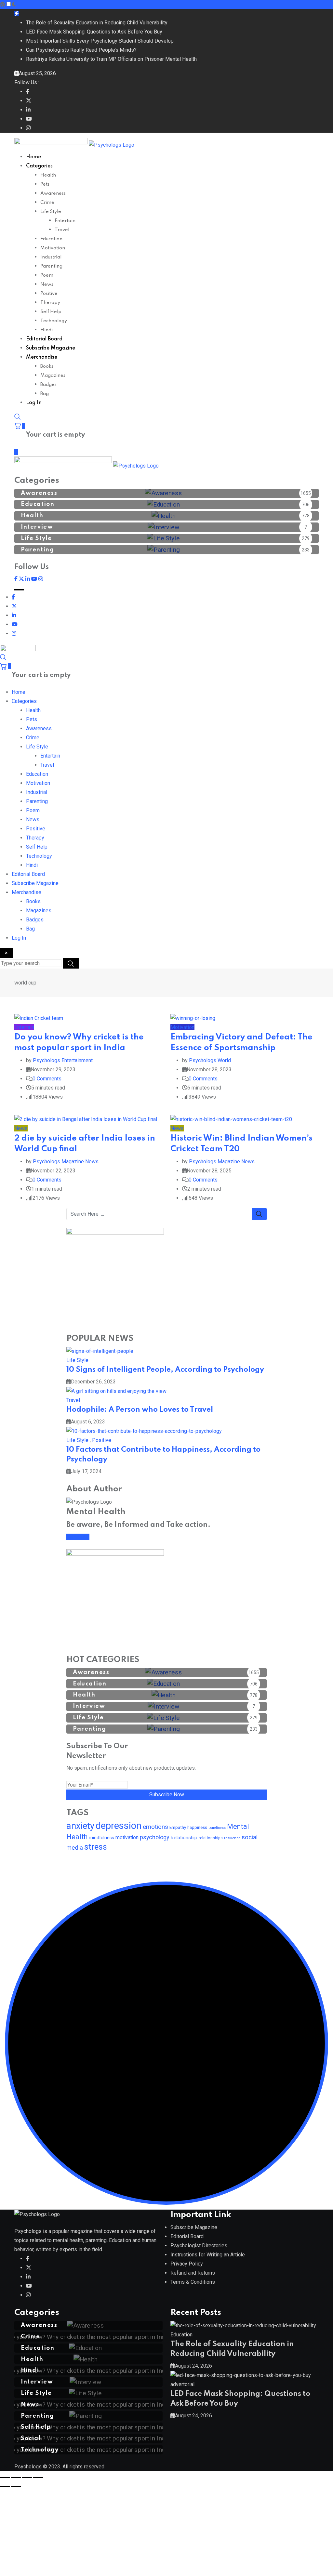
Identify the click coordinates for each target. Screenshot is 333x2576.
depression (119, 1826)
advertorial (182, 2384)
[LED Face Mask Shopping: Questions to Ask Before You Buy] (241, 2375)
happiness (197, 1827)
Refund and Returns (193, 2273)
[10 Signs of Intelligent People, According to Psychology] (100, 1351)
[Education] (88, 2348)
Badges (48, 385)
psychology (154, 1837)
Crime (47, 203)
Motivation (53, 248)
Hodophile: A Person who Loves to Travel (140, 1410)
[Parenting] (89, 2416)
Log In (34, 403)
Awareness (53, 193)
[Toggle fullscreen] (16, 2477)
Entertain (65, 221)
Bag (45, 394)
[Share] (27, 2477)
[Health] (89, 2359)
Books (47, 366)
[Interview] (89, 2382)
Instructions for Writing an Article (208, 2255)
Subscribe (78, 1537)
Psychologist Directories (199, 2246)
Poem (47, 275)
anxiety (80, 1826)
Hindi (47, 330)
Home (33, 157)
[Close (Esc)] (38, 2477)
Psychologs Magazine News (66, 1162)
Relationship (184, 1838)
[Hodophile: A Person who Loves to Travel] (116, 1391)
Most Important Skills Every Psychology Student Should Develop (100, 41)
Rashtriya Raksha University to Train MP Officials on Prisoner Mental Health (111, 59)
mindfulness (101, 1838)
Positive (49, 294)
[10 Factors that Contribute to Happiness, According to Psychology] (144, 1431)
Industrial (51, 257)
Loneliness (217, 1828)
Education (51, 239)
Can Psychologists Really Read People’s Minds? (81, 50)
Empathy (178, 1827)
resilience (232, 1838)
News (47, 284)
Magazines (53, 376)
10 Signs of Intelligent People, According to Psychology (165, 1370)
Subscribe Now (167, 1795)
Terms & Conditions (193, 2282)
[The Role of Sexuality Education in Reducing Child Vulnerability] (243, 2325)
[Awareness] (89, 2325)
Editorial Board (44, 339)
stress (96, 1847)
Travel (62, 230)
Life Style (51, 212)
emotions (155, 1827)
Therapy (50, 303)
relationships (211, 1838)
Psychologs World (210, 1060)
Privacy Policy (187, 2264)
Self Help (51, 312)
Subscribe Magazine (51, 348)
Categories (39, 166)
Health (48, 175)
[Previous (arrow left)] (5, 2487)
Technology (54, 321)
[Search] (18, 417)
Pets (45, 184)
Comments (47, 1079)
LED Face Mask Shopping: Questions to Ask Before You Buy (94, 32)
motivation (127, 1837)
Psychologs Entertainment (63, 1060)
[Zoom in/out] (5, 2477)
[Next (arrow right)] (16, 2487)
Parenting (51, 266)
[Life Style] (88, 2393)
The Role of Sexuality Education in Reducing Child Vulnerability (97, 23)
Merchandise (42, 357)
